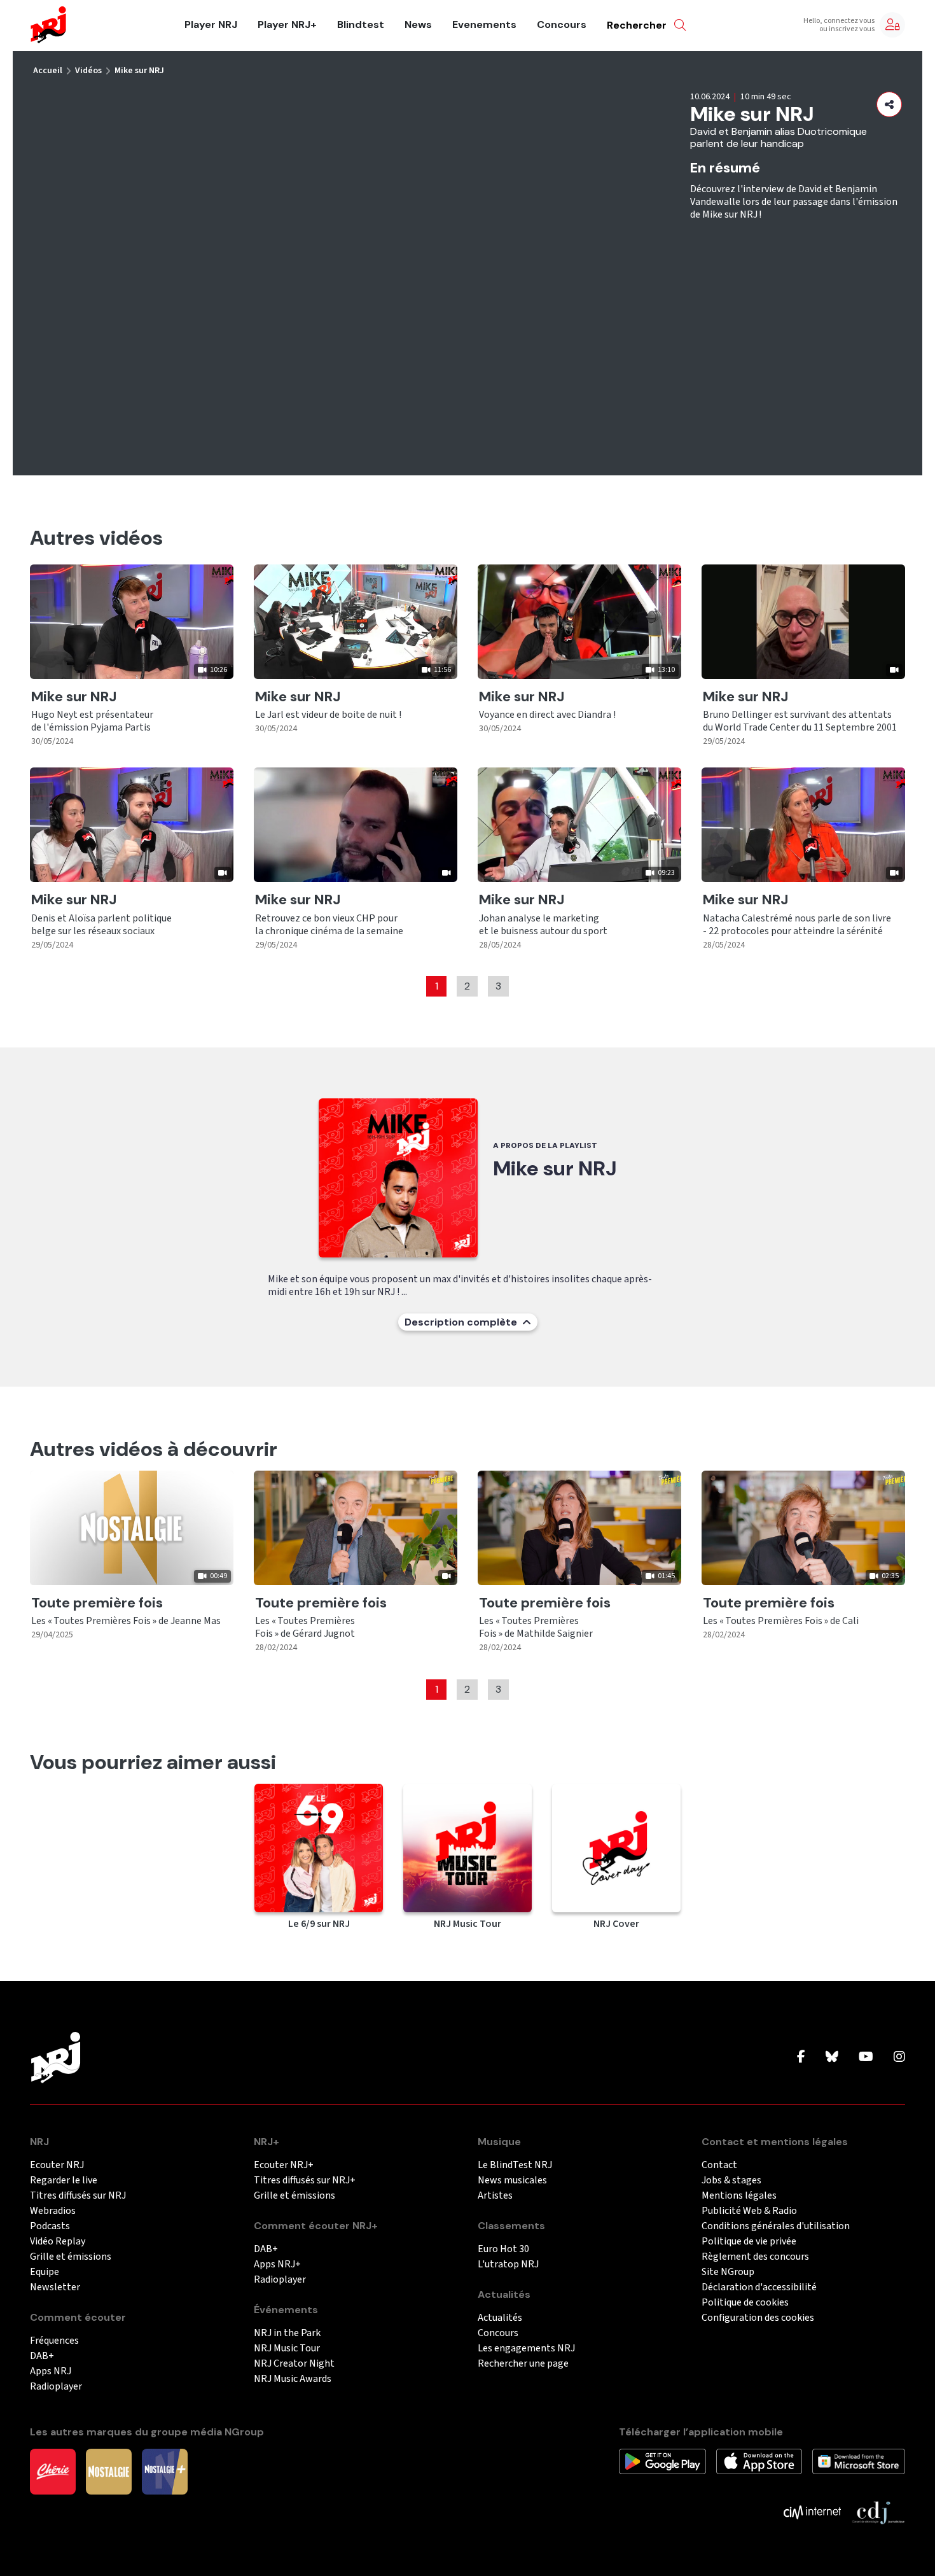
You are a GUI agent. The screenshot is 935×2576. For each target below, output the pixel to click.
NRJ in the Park (287, 2333)
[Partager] (889, 104)
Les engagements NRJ (526, 2348)
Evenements (484, 25)
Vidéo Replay (58, 2242)
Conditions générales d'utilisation (776, 2226)
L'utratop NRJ (508, 2264)
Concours (562, 25)
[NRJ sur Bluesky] (832, 2057)
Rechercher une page (523, 2364)
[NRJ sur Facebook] (801, 2057)
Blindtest (361, 25)
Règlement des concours (755, 2257)
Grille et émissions (71, 2257)
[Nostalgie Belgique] (109, 2471)
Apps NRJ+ (277, 2264)
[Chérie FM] (53, 2471)
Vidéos (88, 71)
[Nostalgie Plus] (165, 2471)
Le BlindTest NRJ (515, 2165)
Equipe (45, 2272)
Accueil (48, 71)
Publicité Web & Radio (749, 2211)
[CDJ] (878, 2512)
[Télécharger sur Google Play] (662, 2461)
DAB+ (42, 2356)
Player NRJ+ (287, 25)
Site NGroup (728, 2272)
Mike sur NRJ (139, 71)
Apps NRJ (51, 2371)
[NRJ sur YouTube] (866, 2057)
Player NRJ (211, 25)
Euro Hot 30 (503, 2249)
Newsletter (55, 2287)
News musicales (512, 2180)
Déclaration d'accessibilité (759, 2287)
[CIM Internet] (812, 2512)
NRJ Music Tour (287, 2348)
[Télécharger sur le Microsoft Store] (859, 2461)
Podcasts (50, 2226)
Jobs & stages (731, 2180)
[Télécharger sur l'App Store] (759, 2461)
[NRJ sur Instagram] (899, 2057)
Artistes (495, 2196)
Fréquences (54, 2341)
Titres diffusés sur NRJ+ (305, 2180)
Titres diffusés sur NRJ (78, 2196)
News (418, 25)
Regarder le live (64, 2180)
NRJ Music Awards (293, 2379)
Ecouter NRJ (57, 2165)
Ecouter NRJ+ (284, 2165)
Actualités (500, 2318)
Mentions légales (739, 2196)
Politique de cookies (745, 2303)
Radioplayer (56, 2387)
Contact (719, 2165)
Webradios (53, 2211)
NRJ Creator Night (294, 2364)
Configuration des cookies (758, 2318)
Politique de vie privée (749, 2242)
